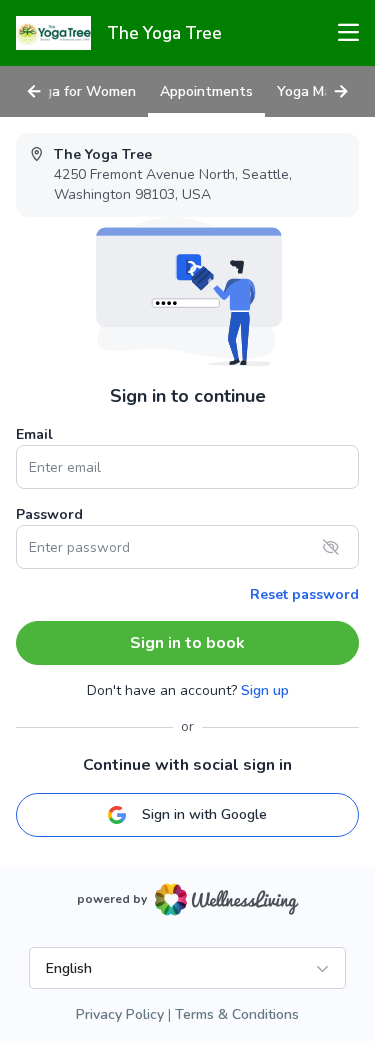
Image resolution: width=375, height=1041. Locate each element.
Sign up (265, 690)
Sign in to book (187, 643)
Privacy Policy (120, 1014)
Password (49, 514)
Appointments (206, 91)
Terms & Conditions (237, 1014)
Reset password (304, 594)
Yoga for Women (82, 91)
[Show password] (331, 547)
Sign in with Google (204, 814)
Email (34, 434)
